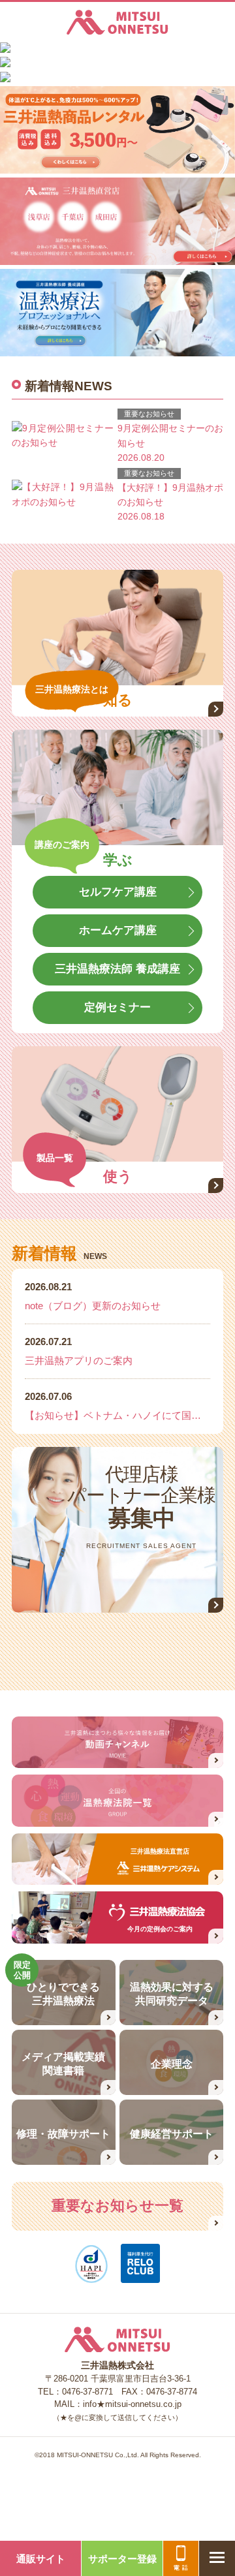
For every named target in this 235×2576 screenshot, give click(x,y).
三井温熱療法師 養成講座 (117, 969)
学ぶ (118, 860)
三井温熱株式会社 (117, 22)
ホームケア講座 (118, 930)
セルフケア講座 (118, 892)
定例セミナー (117, 1007)
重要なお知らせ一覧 (117, 2206)
